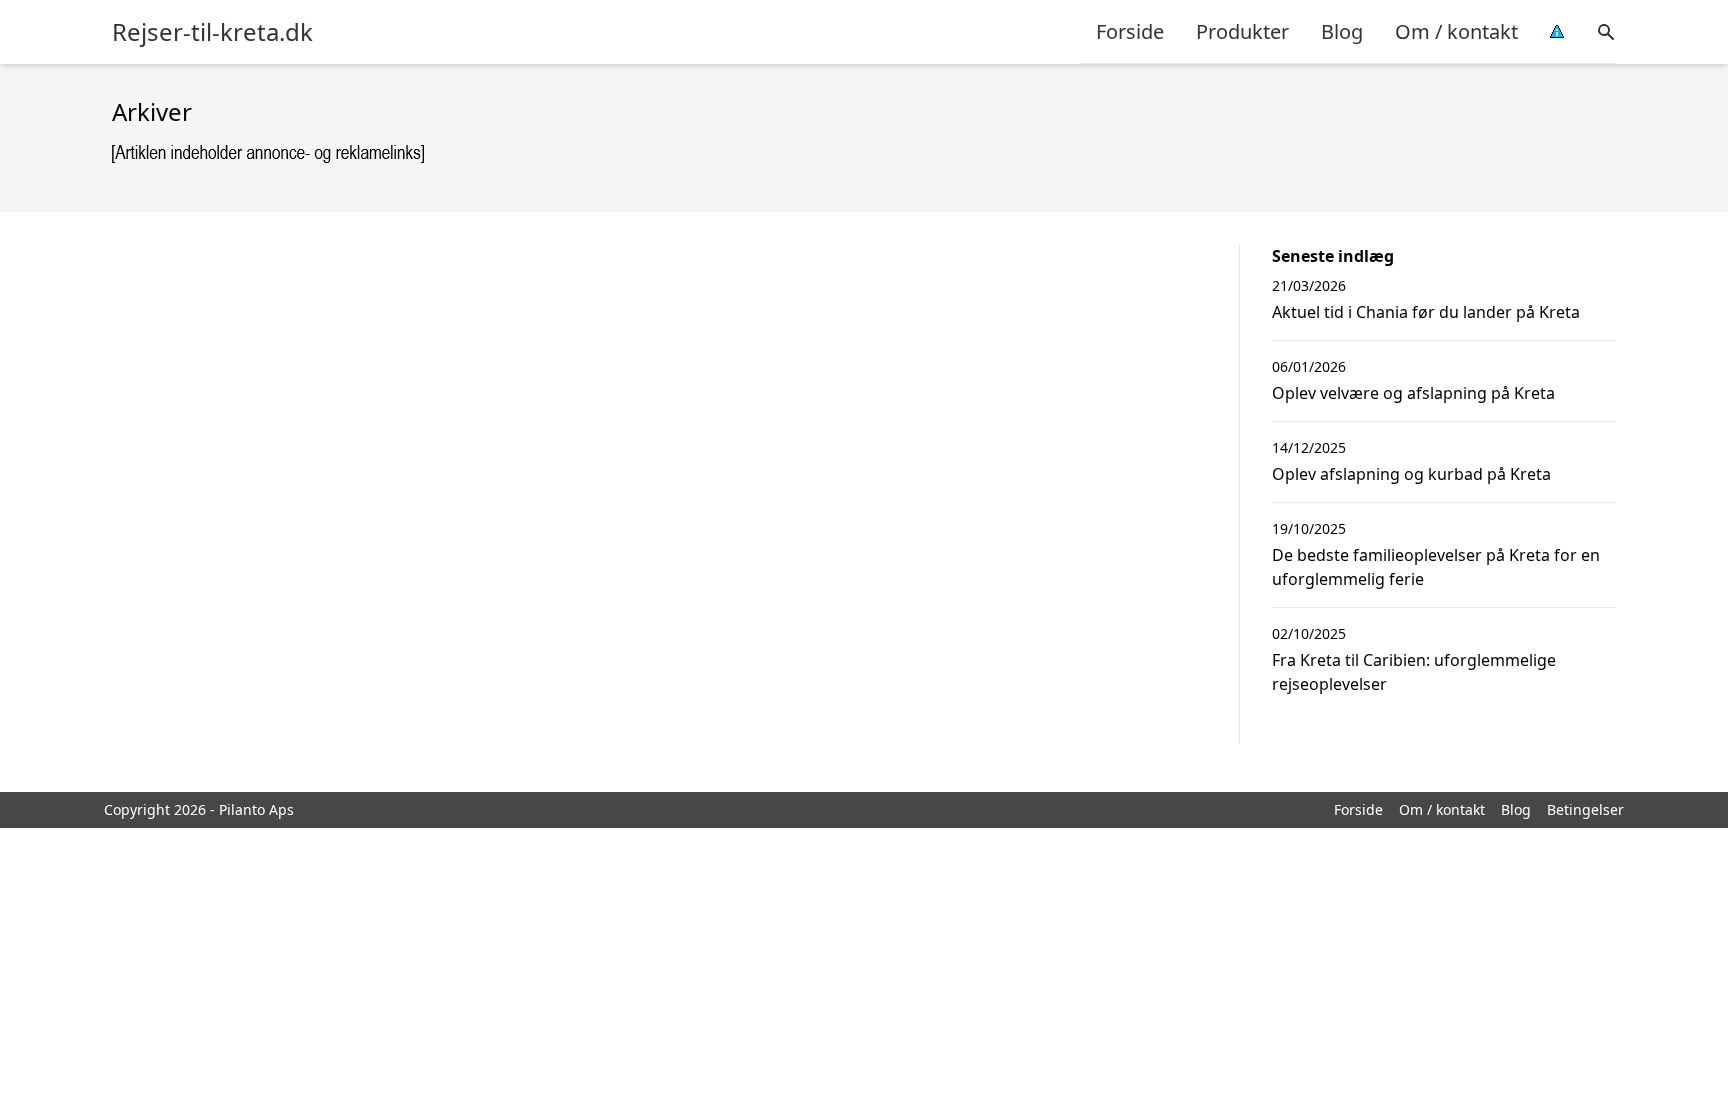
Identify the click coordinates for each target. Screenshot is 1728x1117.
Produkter (1242, 31)
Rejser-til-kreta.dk (212, 32)
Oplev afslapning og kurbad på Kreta (1411, 474)
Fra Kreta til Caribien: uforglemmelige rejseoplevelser (1414, 672)
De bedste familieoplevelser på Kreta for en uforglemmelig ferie (1436, 567)
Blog (1342, 31)
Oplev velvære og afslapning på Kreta (1413, 393)
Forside (1130, 31)
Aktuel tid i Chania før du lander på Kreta (1426, 312)
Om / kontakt (1456, 31)
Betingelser (1585, 809)
